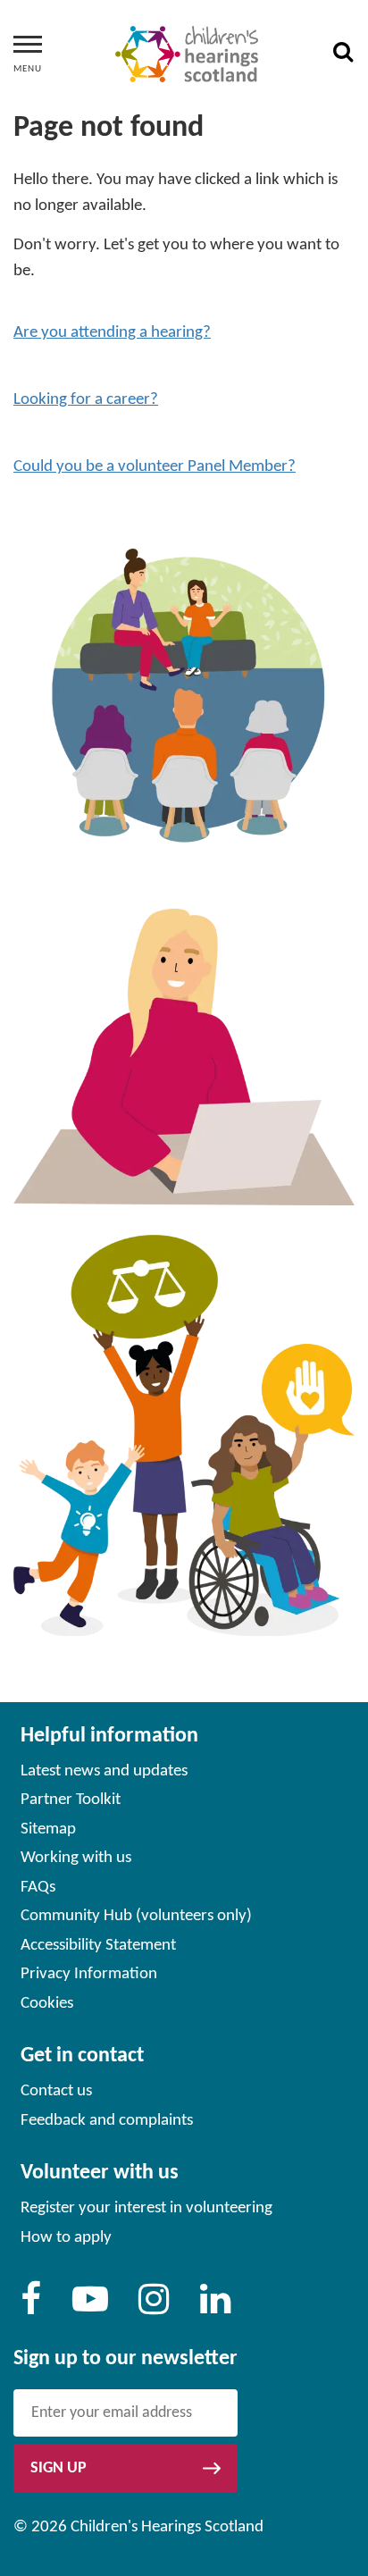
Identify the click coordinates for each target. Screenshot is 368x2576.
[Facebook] (31, 2307)
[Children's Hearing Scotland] (187, 55)
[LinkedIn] (215, 2307)
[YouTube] (90, 2307)
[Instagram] (154, 2307)
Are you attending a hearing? (112, 333)
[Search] (343, 55)
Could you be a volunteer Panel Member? (155, 467)
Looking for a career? (86, 400)
